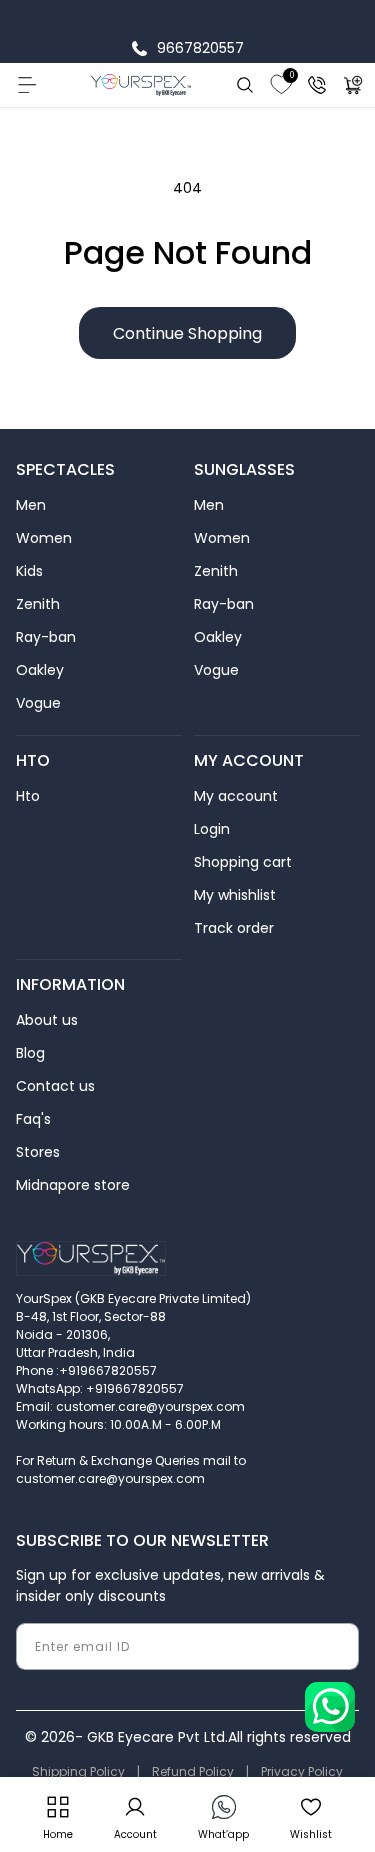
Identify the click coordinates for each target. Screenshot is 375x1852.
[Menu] (26, 85)
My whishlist (235, 895)
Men (31, 505)
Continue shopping (187, 333)
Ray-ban (46, 637)
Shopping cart (243, 862)
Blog (30, 1053)
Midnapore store (73, 1185)
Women (44, 538)
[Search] (245, 85)
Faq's (33, 1119)
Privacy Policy (302, 1771)
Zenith (38, 604)
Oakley (40, 670)
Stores (38, 1152)
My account (236, 796)
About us (47, 1020)
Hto (28, 796)
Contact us (55, 1086)
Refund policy (193, 1771)
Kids (29, 571)
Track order (234, 928)
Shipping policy (78, 1771)
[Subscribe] (336, 1646)
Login (212, 829)
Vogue (38, 703)
